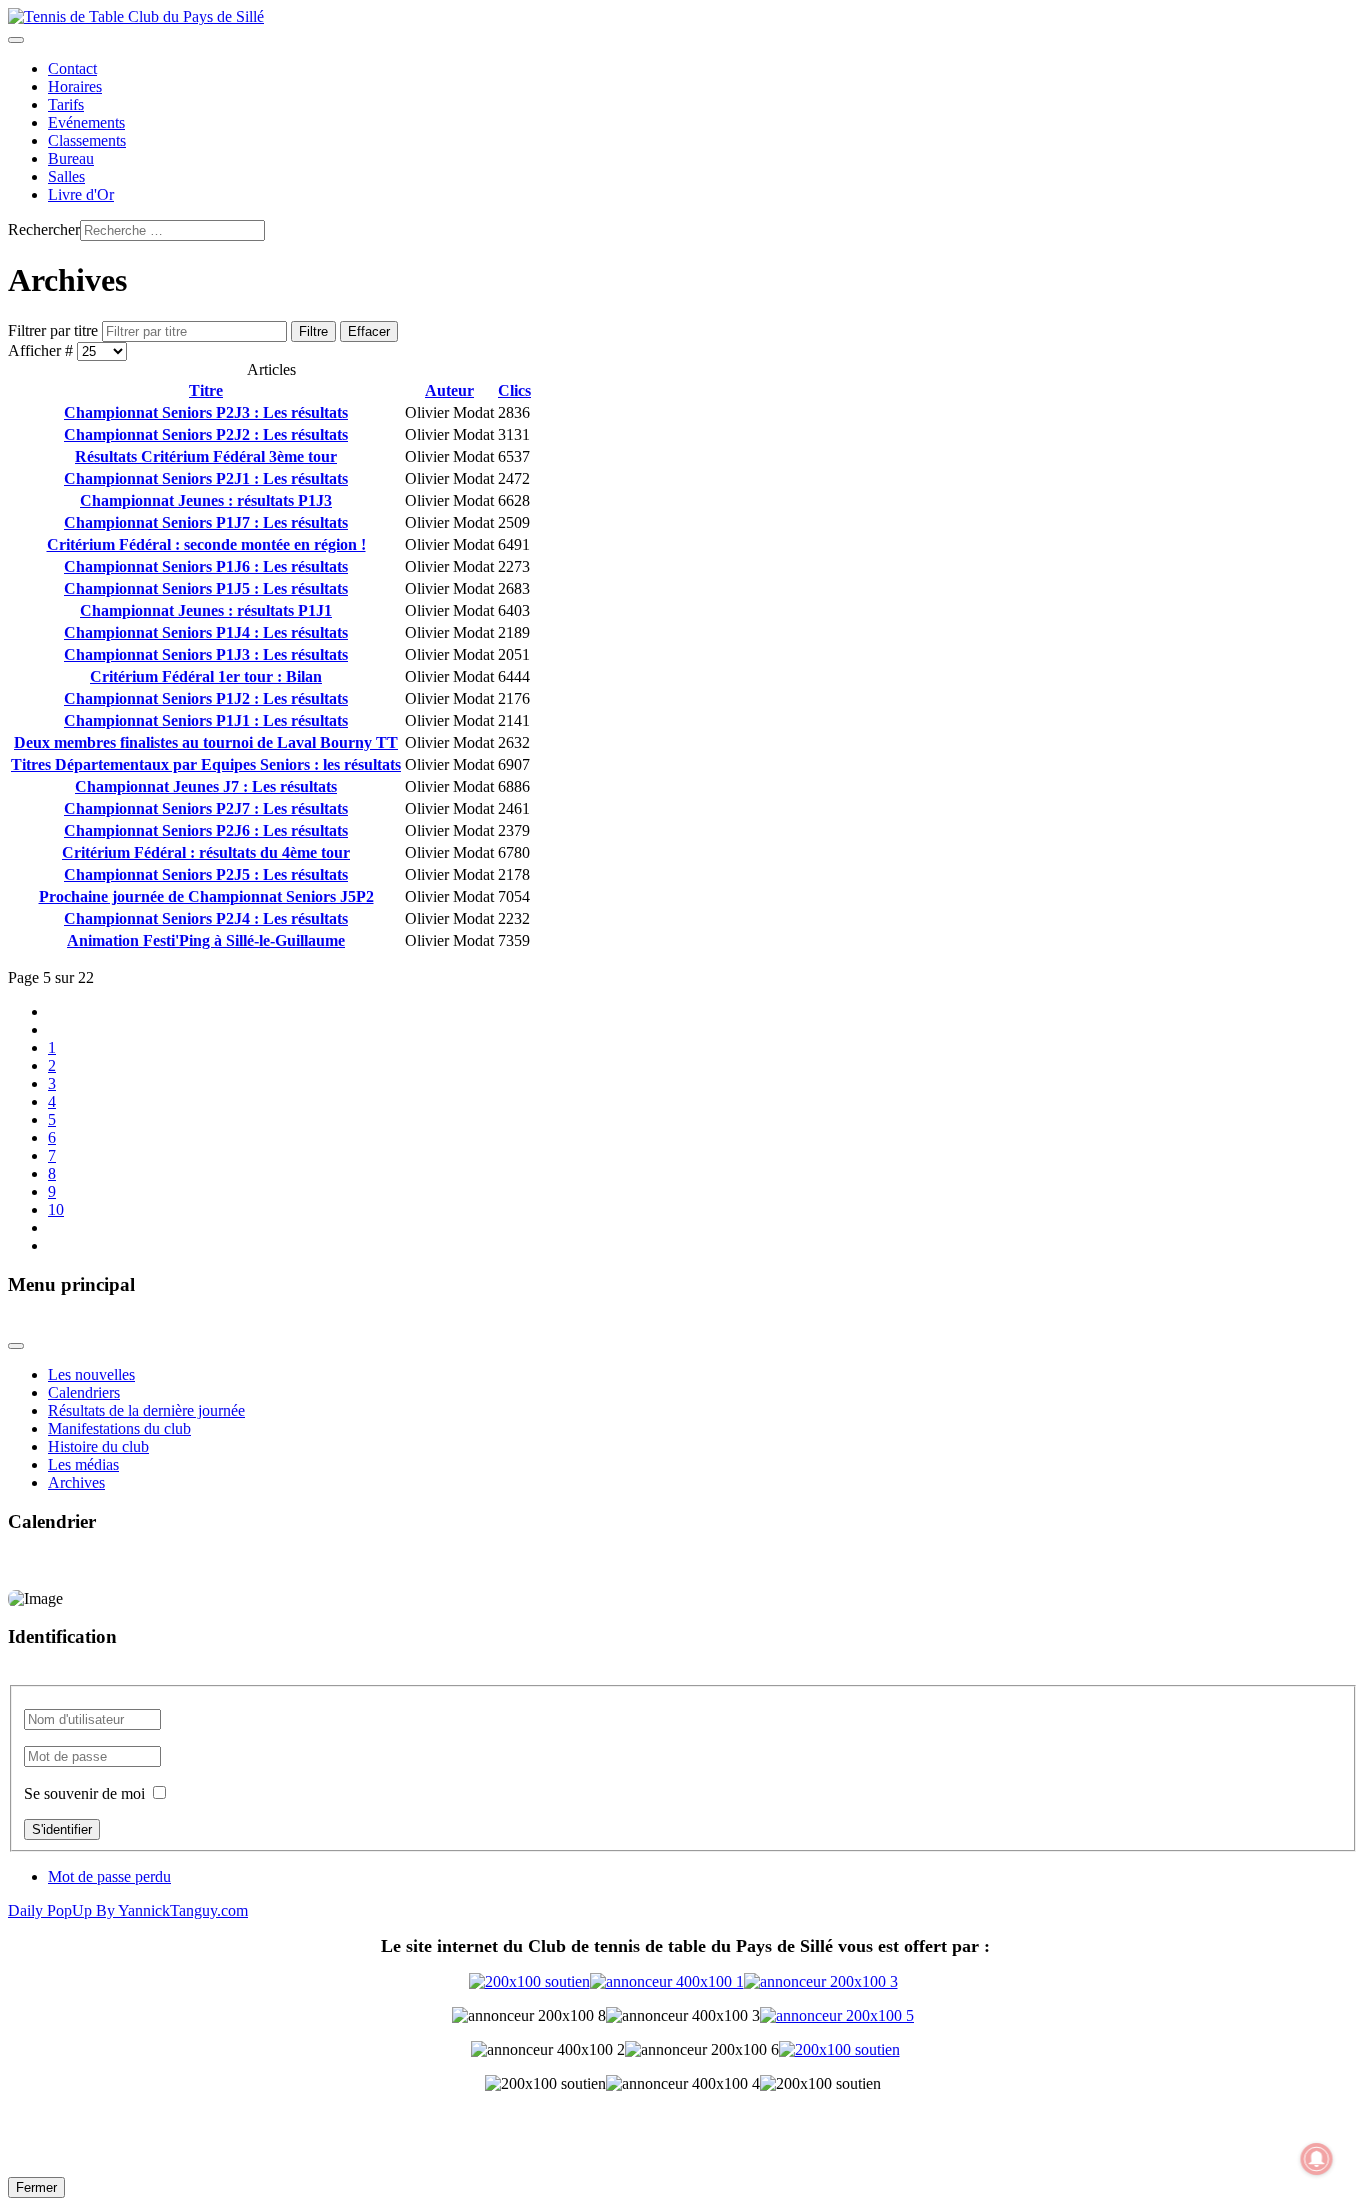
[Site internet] (683, 1981)
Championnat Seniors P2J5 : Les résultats (206, 874)
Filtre (313, 331)
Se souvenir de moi (84, 1793)
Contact (72, 68)
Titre (206, 390)
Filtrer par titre (55, 330)
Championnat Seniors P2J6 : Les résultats (206, 830)
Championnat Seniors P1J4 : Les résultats (206, 632)
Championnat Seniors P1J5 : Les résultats (206, 588)
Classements (87, 140)
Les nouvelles (91, 1374)
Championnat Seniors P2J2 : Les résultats (206, 434)
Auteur (449, 390)
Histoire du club (98, 1446)
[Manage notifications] (1317, 2159)
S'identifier (62, 1829)
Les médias (83, 1464)
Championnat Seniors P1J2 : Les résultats (206, 698)
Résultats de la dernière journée (146, 1410)
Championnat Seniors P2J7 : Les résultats (206, 808)
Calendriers (84, 1392)
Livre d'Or (81, 194)
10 (56, 1209)
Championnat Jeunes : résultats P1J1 (206, 610)
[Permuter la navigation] (16, 40)
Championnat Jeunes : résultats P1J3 (206, 500)
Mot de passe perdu (109, 1876)
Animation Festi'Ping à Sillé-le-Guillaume (206, 940)
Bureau (71, 158)
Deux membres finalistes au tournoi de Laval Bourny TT (206, 742)
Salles (66, 176)
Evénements (86, 122)
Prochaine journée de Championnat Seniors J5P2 (206, 896)
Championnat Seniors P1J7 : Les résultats (206, 522)
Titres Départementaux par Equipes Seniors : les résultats (206, 764)
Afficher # (42, 350)
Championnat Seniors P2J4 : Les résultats (206, 918)
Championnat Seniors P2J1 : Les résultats (206, 478)
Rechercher (44, 229)
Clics (514, 390)
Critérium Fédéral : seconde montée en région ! (206, 544)
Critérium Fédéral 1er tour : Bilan (206, 676)
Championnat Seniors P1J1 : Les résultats (206, 720)
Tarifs (66, 104)
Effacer (369, 331)
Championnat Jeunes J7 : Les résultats (206, 786)
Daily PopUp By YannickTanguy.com (128, 1910)
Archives (76, 1482)
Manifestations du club (119, 1428)
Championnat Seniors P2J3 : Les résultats (206, 412)
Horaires (75, 86)
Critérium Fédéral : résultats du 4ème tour (206, 852)
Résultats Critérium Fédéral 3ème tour (206, 456)
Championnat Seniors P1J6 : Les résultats (206, 566)
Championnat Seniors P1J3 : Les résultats (206, 654)
